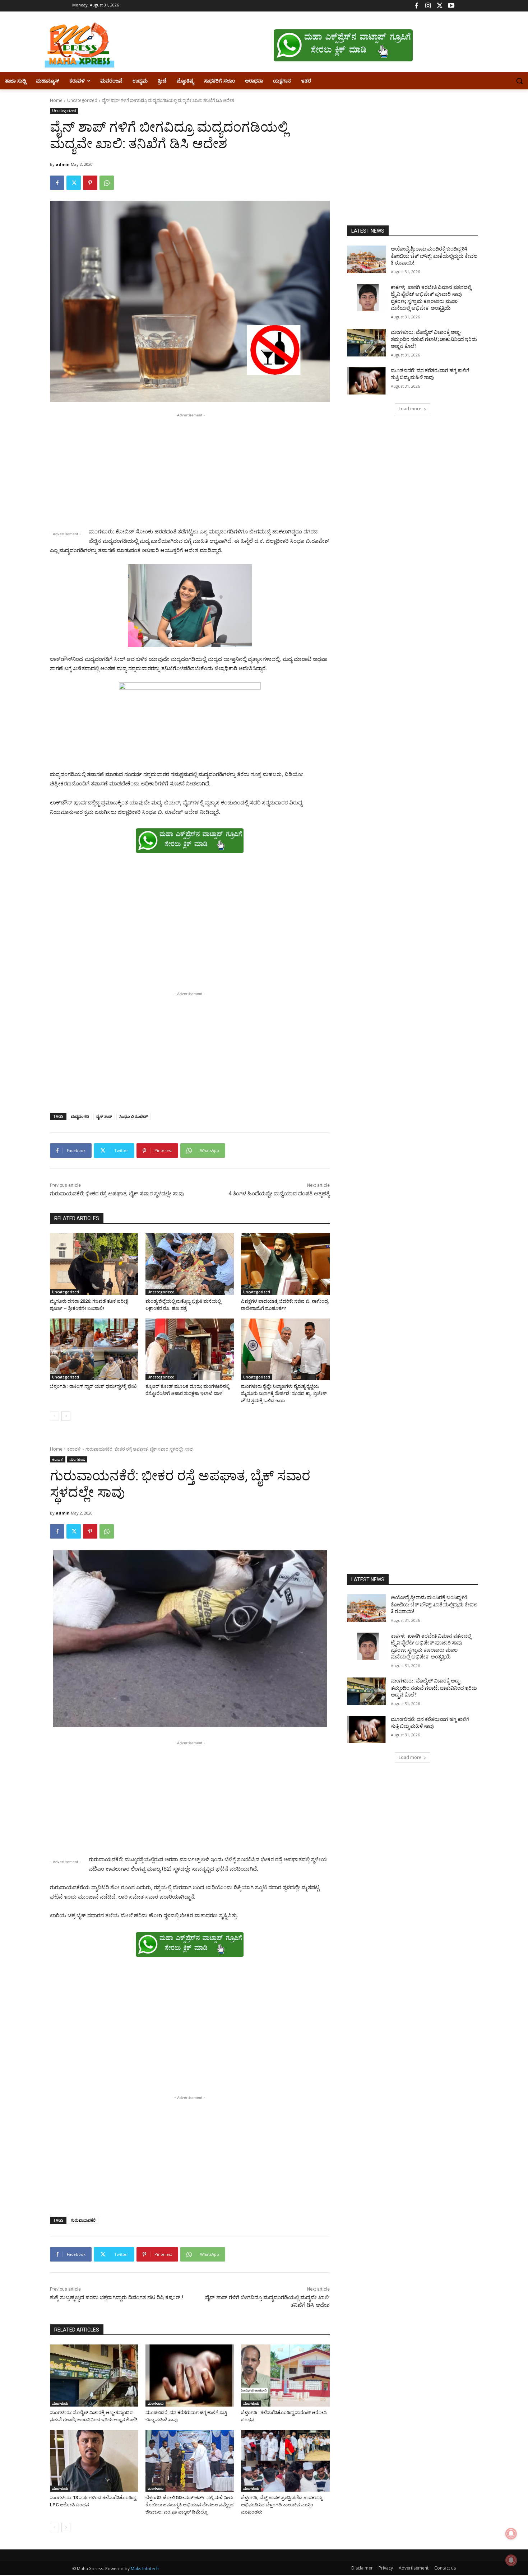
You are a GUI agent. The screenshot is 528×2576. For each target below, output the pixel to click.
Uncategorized (82, 100)
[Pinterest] (90, 183)
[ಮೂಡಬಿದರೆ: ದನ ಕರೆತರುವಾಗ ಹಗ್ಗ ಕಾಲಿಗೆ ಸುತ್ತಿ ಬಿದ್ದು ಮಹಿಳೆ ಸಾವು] (367, 381)
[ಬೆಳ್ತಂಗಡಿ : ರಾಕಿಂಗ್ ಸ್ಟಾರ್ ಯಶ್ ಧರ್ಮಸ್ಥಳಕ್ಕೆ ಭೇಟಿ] (94, 1349)
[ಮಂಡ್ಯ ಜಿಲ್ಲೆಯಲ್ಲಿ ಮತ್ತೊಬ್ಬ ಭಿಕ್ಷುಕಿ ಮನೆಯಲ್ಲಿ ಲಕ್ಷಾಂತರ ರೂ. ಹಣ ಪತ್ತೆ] (190, 1264)
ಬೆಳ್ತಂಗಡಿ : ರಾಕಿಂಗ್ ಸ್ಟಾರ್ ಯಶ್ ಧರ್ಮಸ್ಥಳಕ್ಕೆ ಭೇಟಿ (93, 1386)
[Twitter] (439, 6)
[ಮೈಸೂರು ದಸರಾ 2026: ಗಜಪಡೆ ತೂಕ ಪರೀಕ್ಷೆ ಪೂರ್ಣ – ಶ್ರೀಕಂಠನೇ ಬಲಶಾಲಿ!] (94, 1264)
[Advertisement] (190, 469)
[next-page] (66, 1416)
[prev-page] (54, 1416)
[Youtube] (451, 6)
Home (56, 100)
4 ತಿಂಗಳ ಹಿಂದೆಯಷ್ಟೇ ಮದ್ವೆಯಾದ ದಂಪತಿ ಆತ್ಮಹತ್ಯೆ (279, 1194)
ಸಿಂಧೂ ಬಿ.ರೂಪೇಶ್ (133, 1116)
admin (63, 164)
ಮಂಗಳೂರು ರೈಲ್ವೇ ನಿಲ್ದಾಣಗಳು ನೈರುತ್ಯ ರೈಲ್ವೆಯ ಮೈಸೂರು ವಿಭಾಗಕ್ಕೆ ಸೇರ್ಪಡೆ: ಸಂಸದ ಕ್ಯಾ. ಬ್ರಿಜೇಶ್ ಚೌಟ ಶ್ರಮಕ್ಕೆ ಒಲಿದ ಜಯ (284, 1393)
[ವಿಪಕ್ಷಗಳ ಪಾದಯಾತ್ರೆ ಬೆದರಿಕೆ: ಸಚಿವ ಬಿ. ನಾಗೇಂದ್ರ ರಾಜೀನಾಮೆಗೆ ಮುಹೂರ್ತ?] (285, 1264)
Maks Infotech (145, 2569)
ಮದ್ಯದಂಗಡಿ (80, 1116)
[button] (519, 81)
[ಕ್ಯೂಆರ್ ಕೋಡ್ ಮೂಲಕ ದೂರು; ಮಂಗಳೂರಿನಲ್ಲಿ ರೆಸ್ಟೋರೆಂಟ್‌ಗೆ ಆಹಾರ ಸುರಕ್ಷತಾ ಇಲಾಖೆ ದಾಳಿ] (190, 1349)
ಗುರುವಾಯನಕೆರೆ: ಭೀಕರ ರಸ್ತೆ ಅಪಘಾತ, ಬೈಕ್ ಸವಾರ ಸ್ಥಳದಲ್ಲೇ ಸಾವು (117, 1194)
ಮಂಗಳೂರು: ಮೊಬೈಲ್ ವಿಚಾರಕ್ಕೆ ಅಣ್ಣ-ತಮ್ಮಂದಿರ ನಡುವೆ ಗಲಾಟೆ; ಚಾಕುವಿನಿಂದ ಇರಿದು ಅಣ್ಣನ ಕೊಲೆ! (434, 339)
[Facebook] (416, 6)
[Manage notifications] (511, 2560)
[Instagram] (428, 6)
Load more (410, 409)
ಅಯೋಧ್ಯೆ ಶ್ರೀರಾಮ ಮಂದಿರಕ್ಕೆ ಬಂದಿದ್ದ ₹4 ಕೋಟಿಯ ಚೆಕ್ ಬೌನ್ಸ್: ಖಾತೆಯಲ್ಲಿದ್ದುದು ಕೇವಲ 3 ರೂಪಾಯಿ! (434, 256)
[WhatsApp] (107, 183)
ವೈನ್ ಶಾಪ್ (104, 1116)
